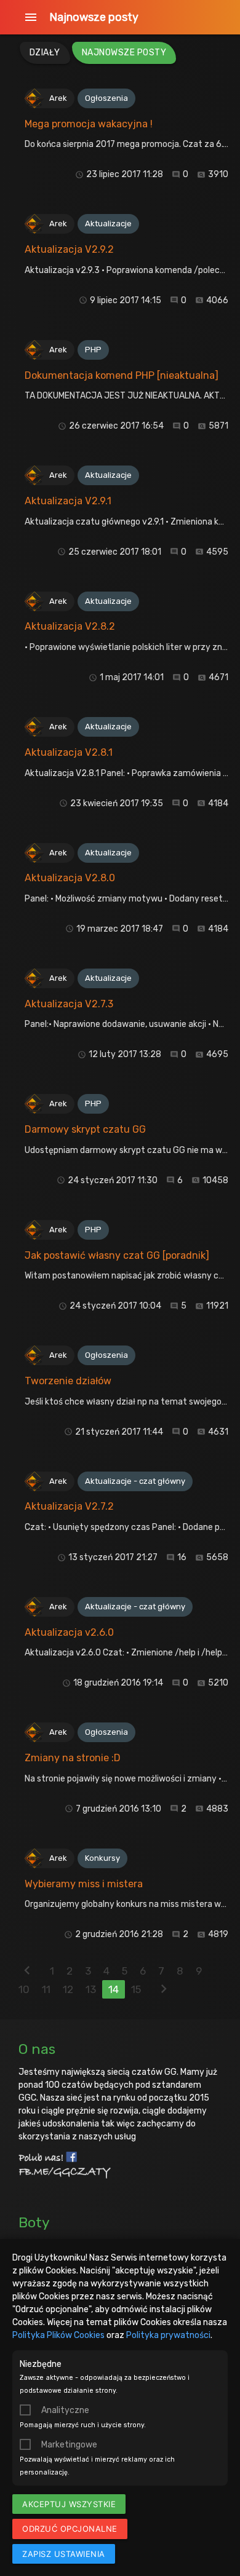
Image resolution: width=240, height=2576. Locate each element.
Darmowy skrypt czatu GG (85, 1129)
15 (136, 1989)
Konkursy (102, 1858)
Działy (45, 53)
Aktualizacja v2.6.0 (69, 1632)
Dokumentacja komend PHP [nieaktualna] (122, 375)
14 (114, 1989)
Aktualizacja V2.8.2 (70, 626)
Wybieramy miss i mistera (84, 1884)
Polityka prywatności (168, 2335)
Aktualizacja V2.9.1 (68, 501)
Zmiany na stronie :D (73, 1758)
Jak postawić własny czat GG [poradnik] (117, 1255)
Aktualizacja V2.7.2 (69, 1506)
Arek (58, 98)
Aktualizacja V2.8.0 (70, 878)
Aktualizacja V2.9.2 (69, 249)
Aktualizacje (108, 224)
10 (24, 1989)
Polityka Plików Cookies (58, 2335)
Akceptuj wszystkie (69, 2504)
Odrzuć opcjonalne (70, 2529)
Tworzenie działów (68, 1381)
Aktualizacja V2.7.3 (69, 1004)
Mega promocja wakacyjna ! (89, 124)
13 (91, 1989)
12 (68, 1989)
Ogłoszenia (106, 98)
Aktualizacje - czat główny (135, 1481)
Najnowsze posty (94, 17)
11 (46, 1989)
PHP (93, 350)
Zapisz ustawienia (64, 2554)
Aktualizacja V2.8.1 (69, 752)
